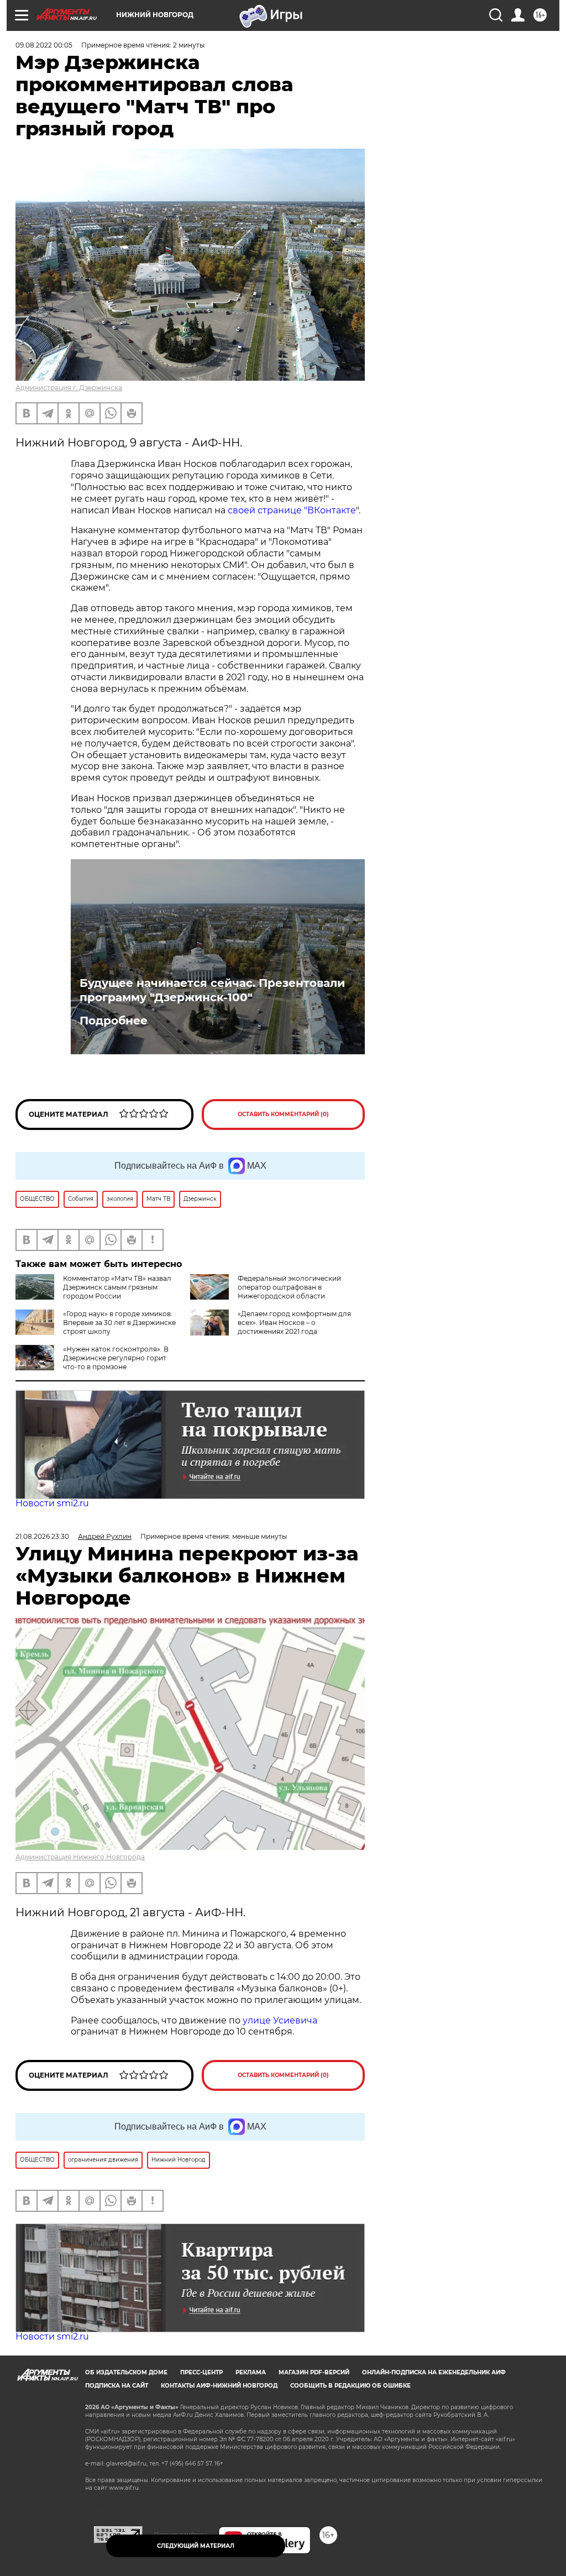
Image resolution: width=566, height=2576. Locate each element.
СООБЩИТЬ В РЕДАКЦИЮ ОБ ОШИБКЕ (350, 2386)
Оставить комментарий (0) (283, 1114)
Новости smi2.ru (52, 1503)
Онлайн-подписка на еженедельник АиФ (434, 2372)
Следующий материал (196, 2546)
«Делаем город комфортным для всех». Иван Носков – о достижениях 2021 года (294, 1323)
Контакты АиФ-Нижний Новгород (219, 2386)
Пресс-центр (201, 2372)
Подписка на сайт (117, 2386)
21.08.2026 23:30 (42, 1536)
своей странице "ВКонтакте (292, 510)
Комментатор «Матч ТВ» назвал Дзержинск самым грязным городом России (117, 1287)
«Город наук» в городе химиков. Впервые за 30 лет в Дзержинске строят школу (119, 1323)
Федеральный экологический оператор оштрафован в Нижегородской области (289, 1287)
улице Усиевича (279, 2020)
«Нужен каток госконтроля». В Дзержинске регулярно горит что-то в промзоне (116, 1358)
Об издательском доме (126, 2372)
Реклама (251, 2372)
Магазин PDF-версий (314, 2372)
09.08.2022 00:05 (44, 45)
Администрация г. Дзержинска (69, 388)
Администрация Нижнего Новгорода (80, 1857)
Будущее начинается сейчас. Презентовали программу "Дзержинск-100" (212, 990)
